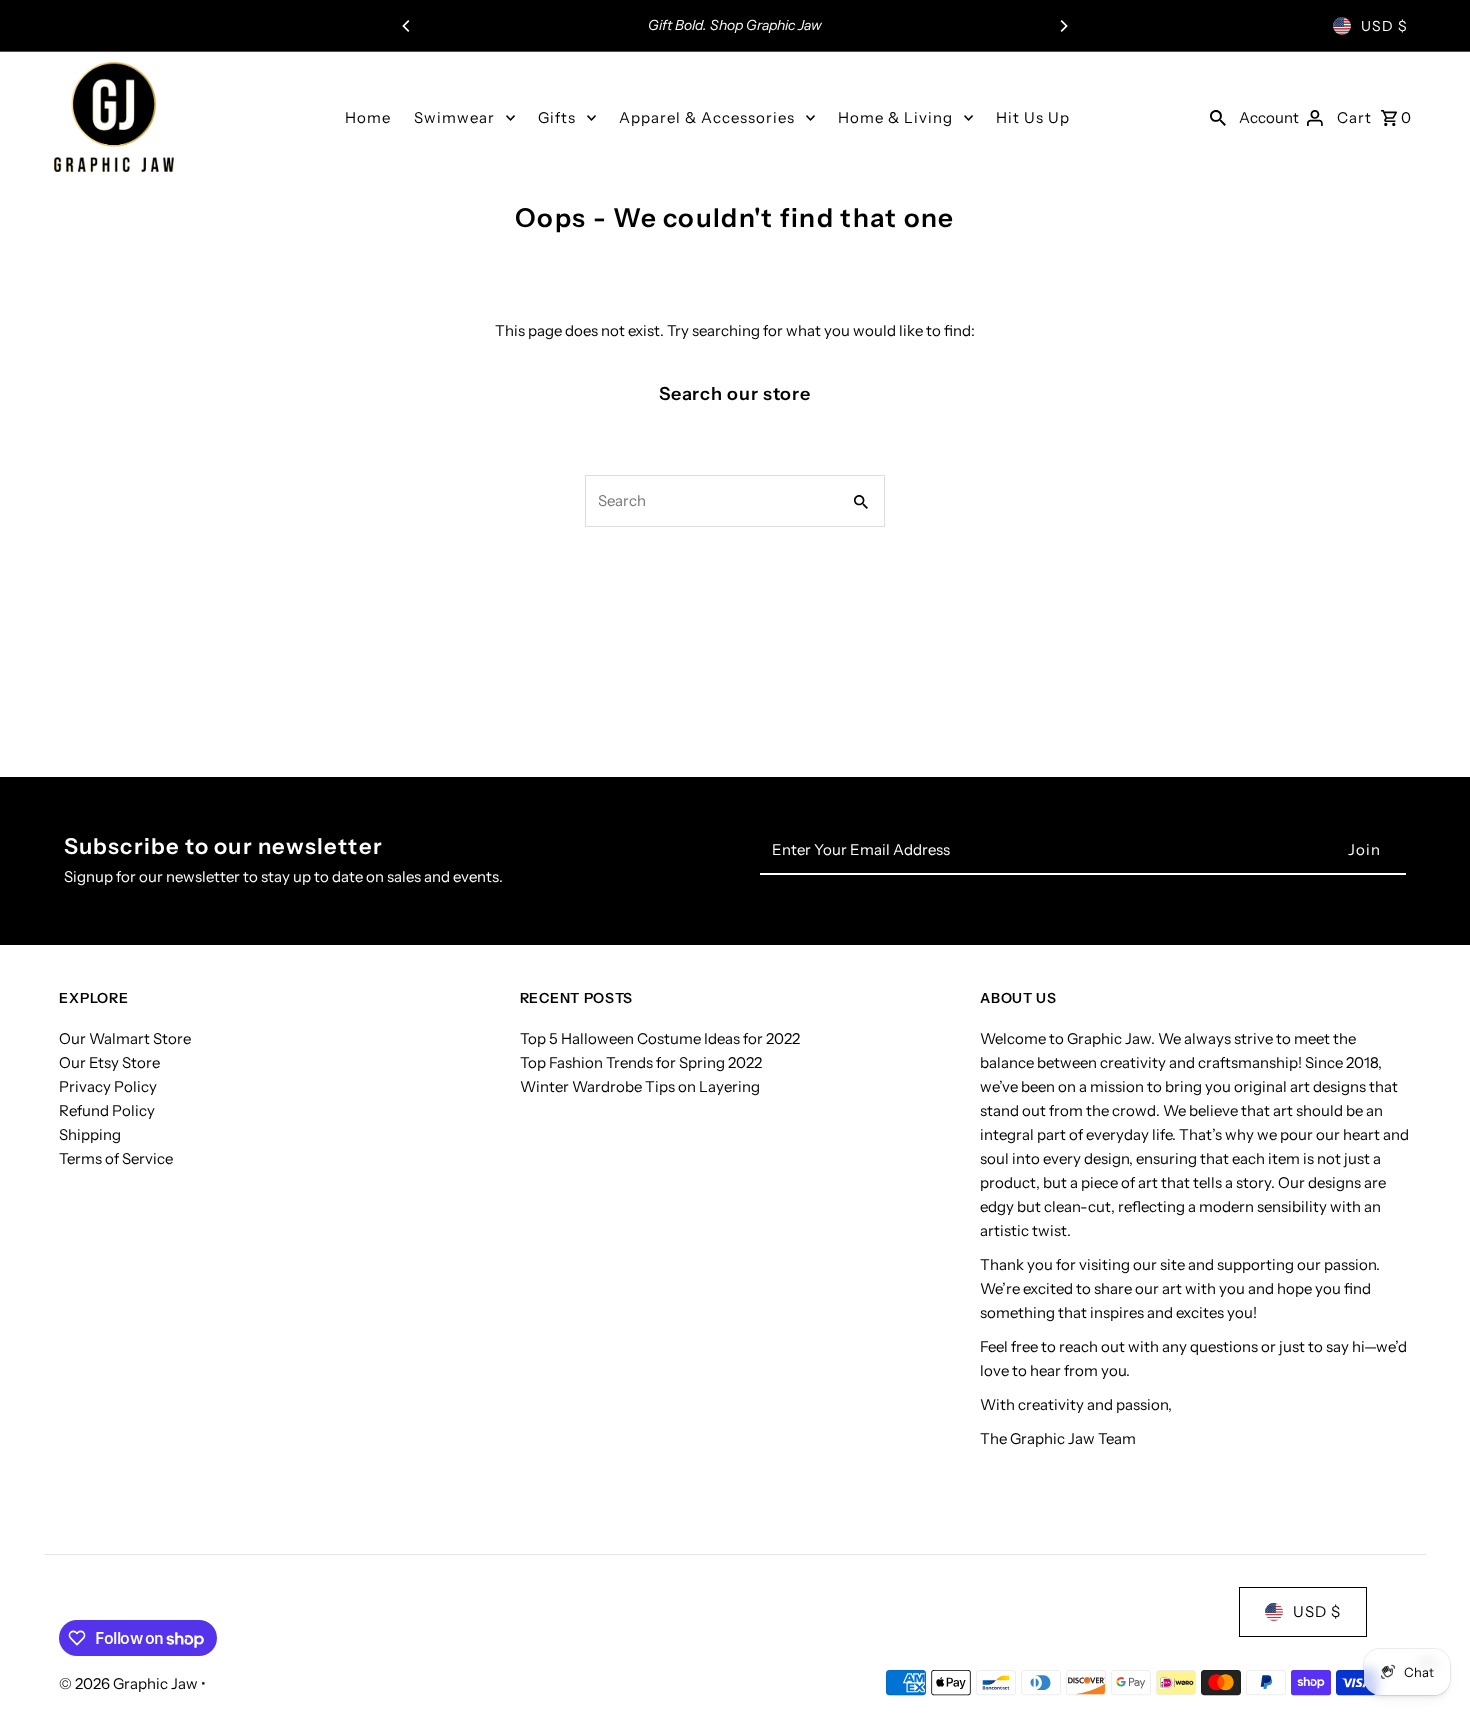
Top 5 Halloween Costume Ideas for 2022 (660, 1037)
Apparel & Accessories (707, 117)
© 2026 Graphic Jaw (130, 1683)
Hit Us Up (1033, 117)
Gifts (557, 117)
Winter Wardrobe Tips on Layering (640, 1085)
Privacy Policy (108, 1085)
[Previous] (407, 26)
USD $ (1384, 26)
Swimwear (454, 117)
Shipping (90, 1133)
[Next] (1063, 26)
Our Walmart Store (125, 1037)
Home (368, 117)
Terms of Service (116, 1157)
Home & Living (895, 117)
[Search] (1218, 117)
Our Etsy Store (109, 1061)
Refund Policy (107, 1109)
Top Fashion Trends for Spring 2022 (641, 1061)
